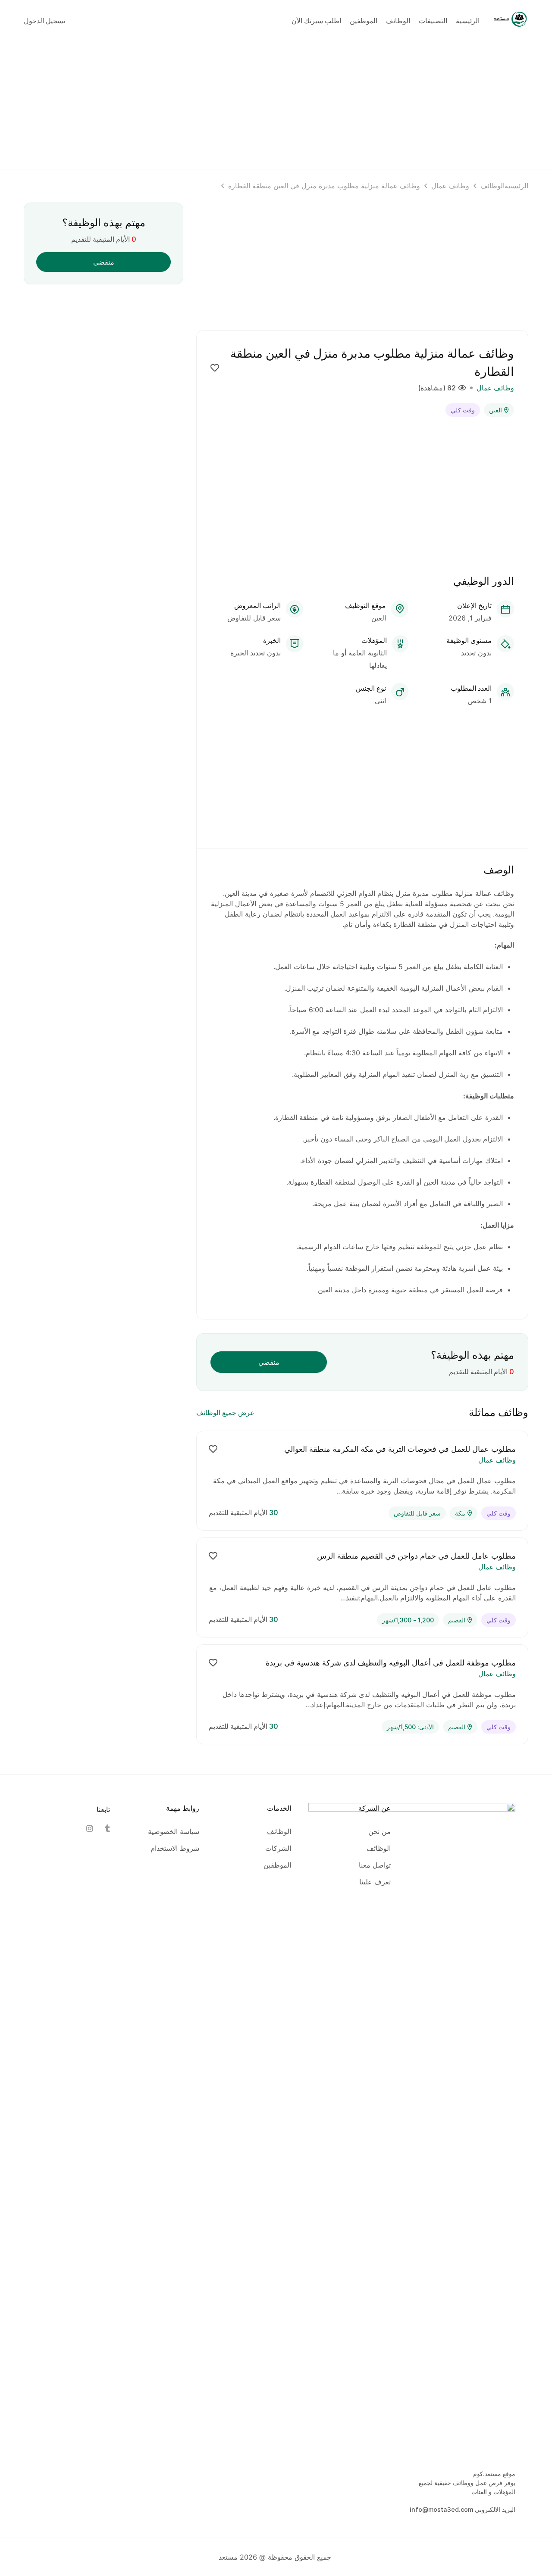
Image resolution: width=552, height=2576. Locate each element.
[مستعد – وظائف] (511, 20)
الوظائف (492, 186)
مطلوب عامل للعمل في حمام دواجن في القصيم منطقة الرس (416, 1556)
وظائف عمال (450, 186)
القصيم (457, 1620)
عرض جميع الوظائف (225, 1413)
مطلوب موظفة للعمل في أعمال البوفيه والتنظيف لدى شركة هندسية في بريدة (391, 1663)
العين (496, 410)
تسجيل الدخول (44, 21)
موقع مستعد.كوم (494, 2474)
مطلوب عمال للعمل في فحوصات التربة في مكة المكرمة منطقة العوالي (400, 1449)
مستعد (228, 2557)
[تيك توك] (106, 1828)
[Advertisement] (276, 102)
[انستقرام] (89, 1828)
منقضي (269, 1362)
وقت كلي (463, 410)
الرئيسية (516, 186)
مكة (460, 1513)
